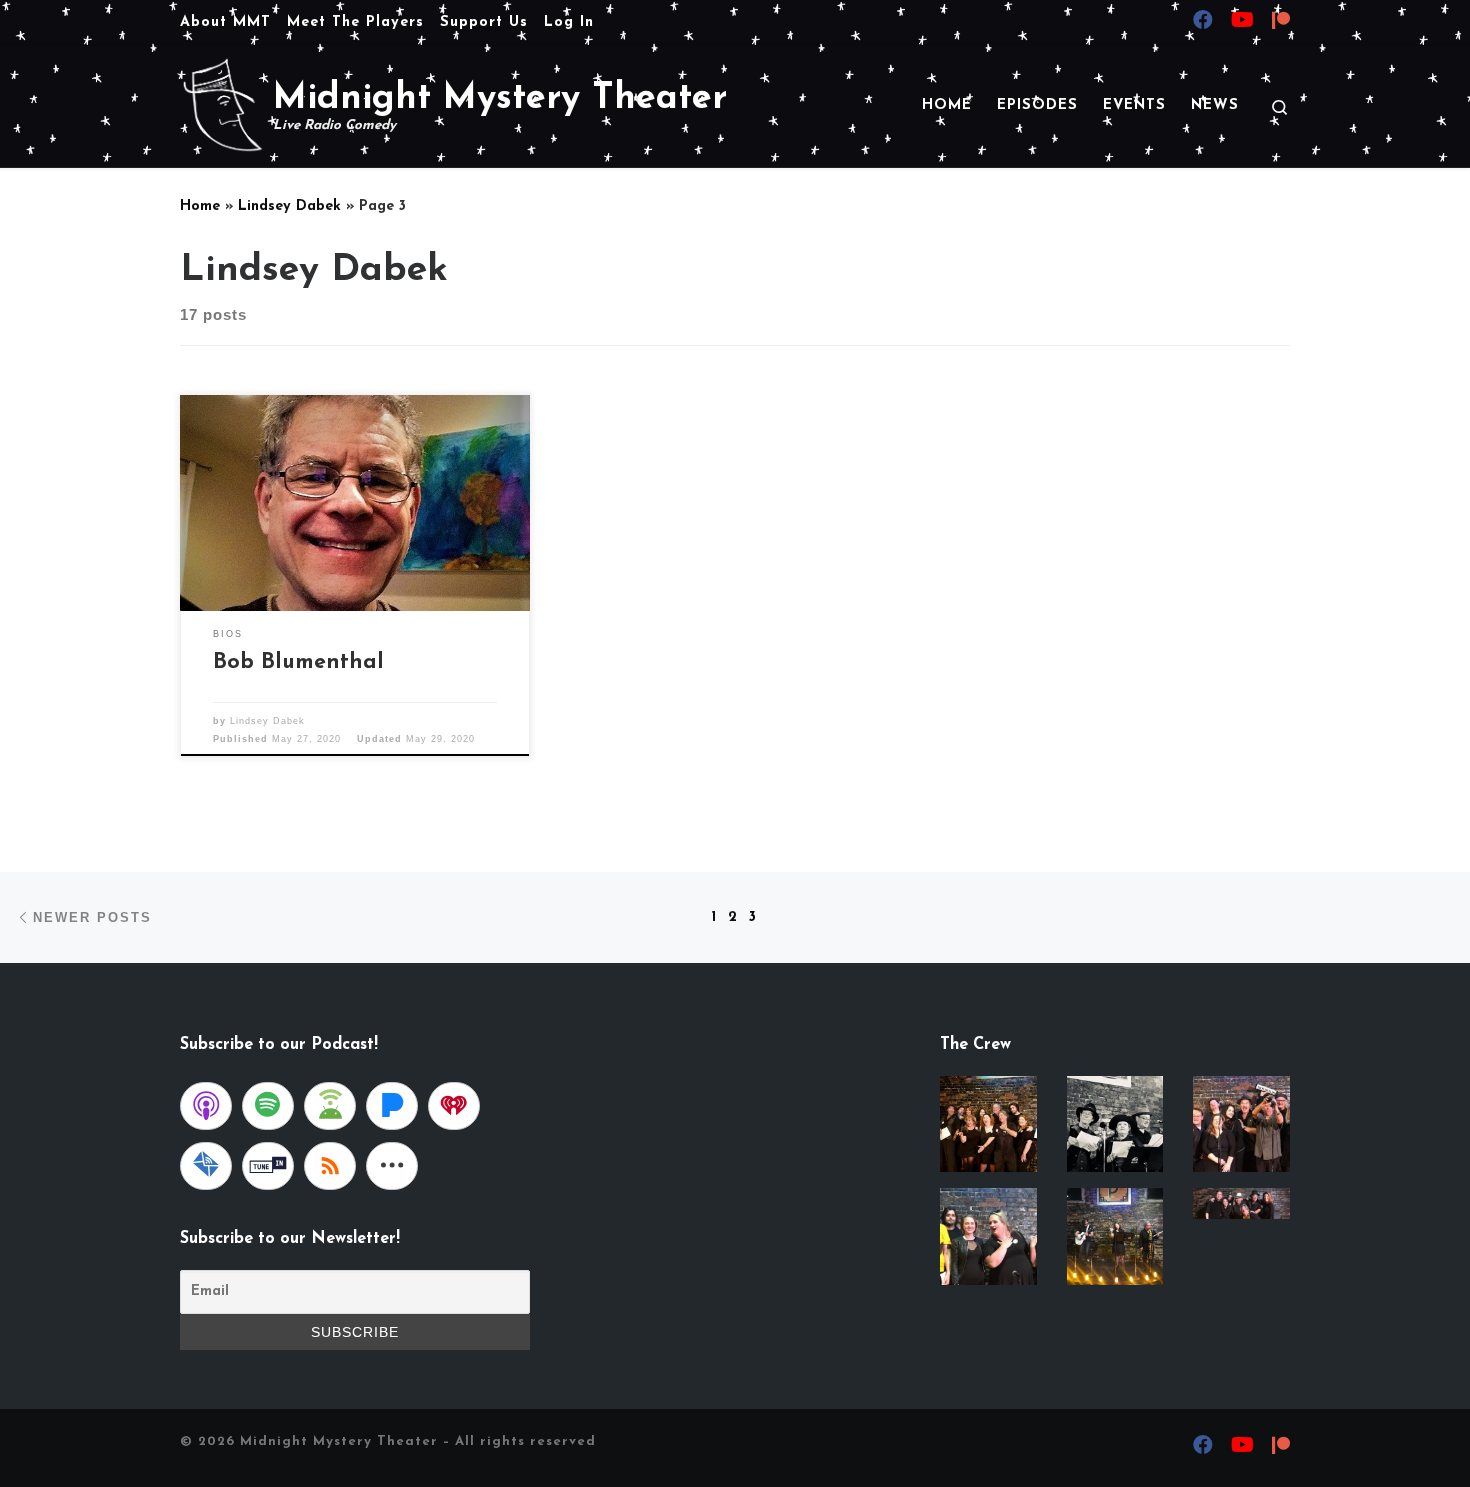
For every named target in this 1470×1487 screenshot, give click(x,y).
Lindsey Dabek (289, 206)
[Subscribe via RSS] (330, 1166)
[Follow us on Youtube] (1242, 22)
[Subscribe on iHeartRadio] (454, 1106)
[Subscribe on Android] (330, 1106)
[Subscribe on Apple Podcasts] (206, 1106)
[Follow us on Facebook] (1203, 22)
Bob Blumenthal (298, 662)
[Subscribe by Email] (206, 1166)
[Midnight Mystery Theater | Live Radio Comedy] (223, 104)
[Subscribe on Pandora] (392, 1106)
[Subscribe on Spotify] (268, 1106)
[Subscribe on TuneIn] (268, 1166)
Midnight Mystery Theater (339, 1441)
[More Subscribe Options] (392, 1166)
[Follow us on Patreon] (1281, 23)
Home (200, 206)
